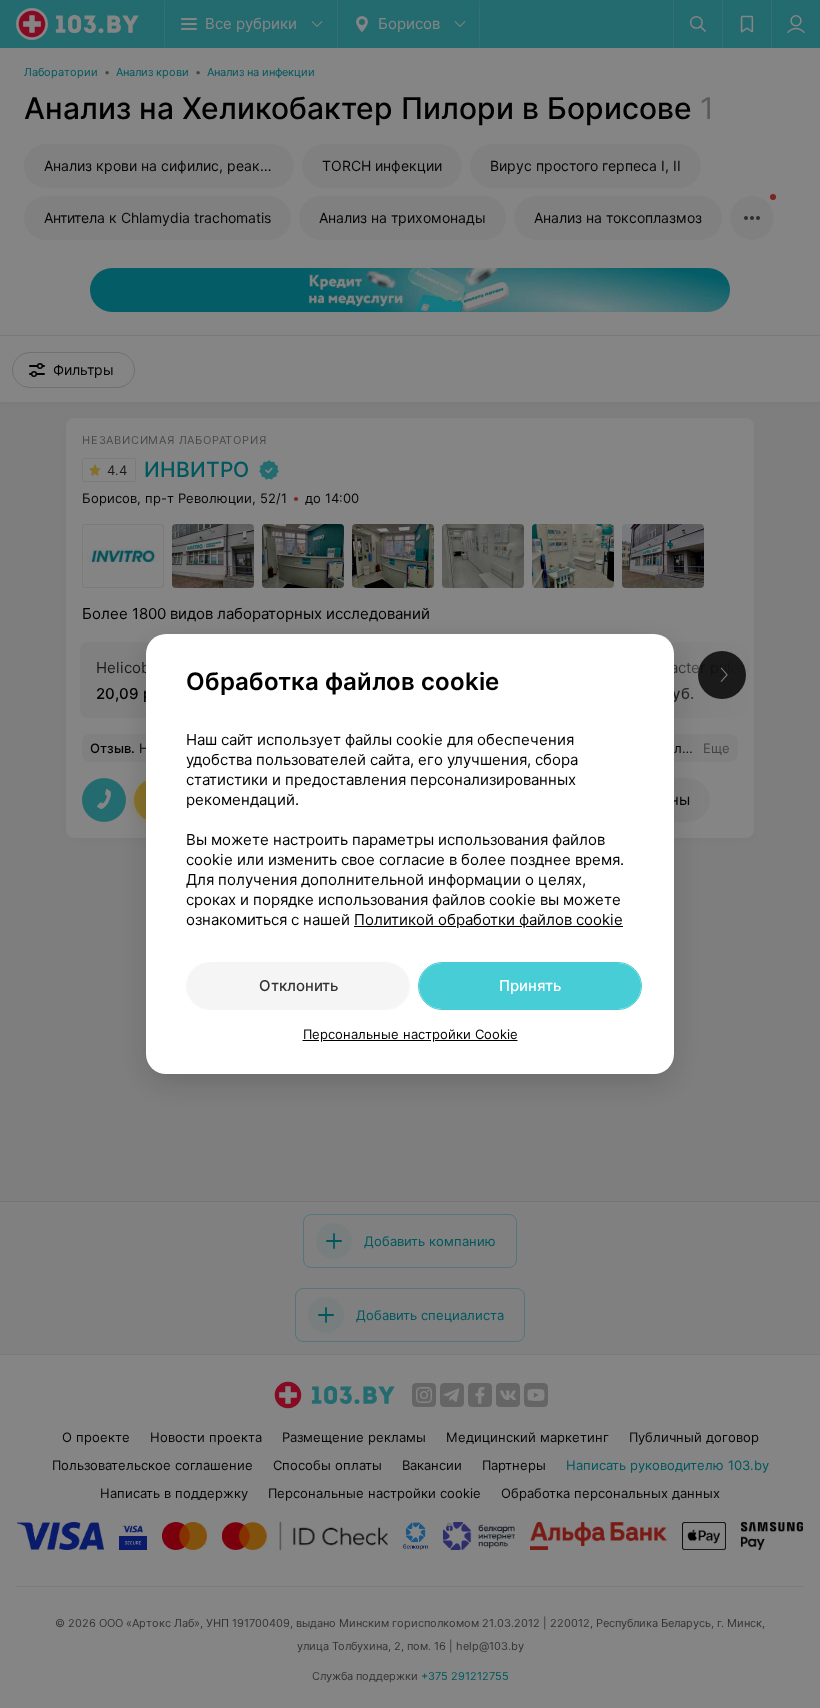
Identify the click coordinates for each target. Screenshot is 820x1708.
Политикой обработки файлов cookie (488, 919)
